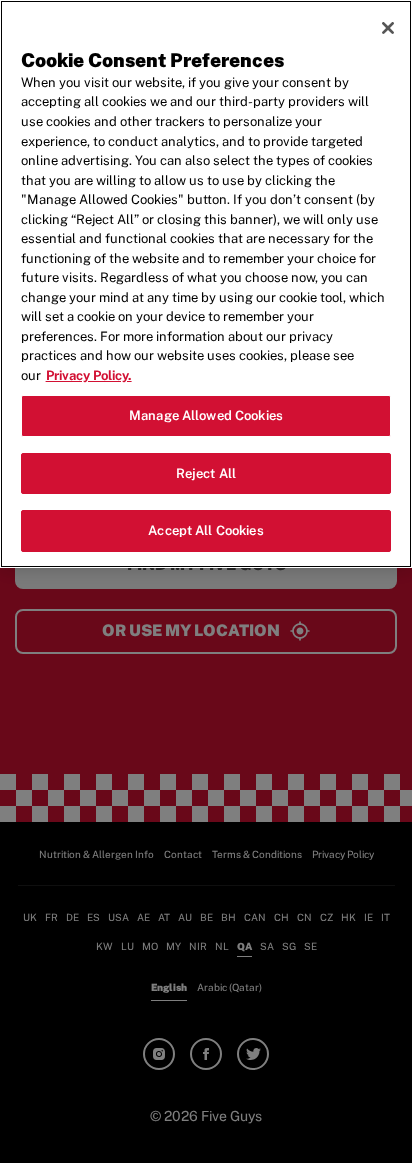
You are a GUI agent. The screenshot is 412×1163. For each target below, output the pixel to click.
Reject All (206, 473)
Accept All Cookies (205, 530)
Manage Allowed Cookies (206, 415)
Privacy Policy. (89, 375)
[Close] (388, 28)
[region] (206, 284)
